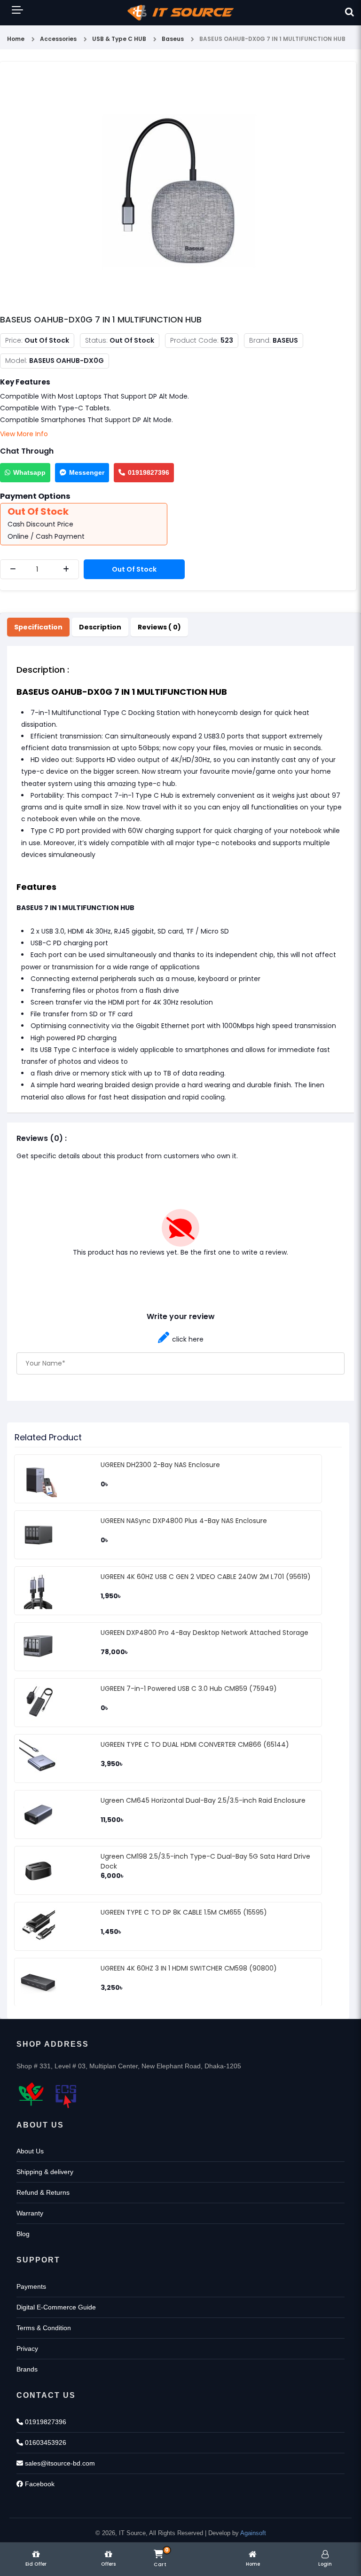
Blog (23, 2234)
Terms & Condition (44, 2328)
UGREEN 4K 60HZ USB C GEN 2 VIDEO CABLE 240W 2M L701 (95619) (206, 1577)
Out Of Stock (134, 569)
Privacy (27, 2348)
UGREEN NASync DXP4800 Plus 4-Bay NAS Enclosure (184, 1521)
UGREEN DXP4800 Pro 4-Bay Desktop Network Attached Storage (204, 1633)
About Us (30, 2151)
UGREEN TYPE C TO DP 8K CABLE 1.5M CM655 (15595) (184, 1912)
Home (16, 39)
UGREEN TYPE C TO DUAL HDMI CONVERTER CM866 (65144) (195, 1744)
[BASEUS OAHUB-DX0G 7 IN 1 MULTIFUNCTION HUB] (178, 190)
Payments (31, 2286)
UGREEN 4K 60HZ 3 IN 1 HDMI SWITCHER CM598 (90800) (189, 1968)
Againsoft (253, 2533)
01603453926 (45, 2442)
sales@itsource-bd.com (59, 2463)
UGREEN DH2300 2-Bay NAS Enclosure (160, 1465)
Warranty (30, 2213)
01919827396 (149, 472)
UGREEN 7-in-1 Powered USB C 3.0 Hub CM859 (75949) (189, 1689)
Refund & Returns (43, 2192)
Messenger (87, 472)
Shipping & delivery (45, 2172)
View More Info (24, 434)
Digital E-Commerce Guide (56, 2307)
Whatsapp (29, 472)
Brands (27, 2369)
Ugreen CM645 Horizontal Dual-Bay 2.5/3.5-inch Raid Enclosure (203, 1800)
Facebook (39, 2484)
